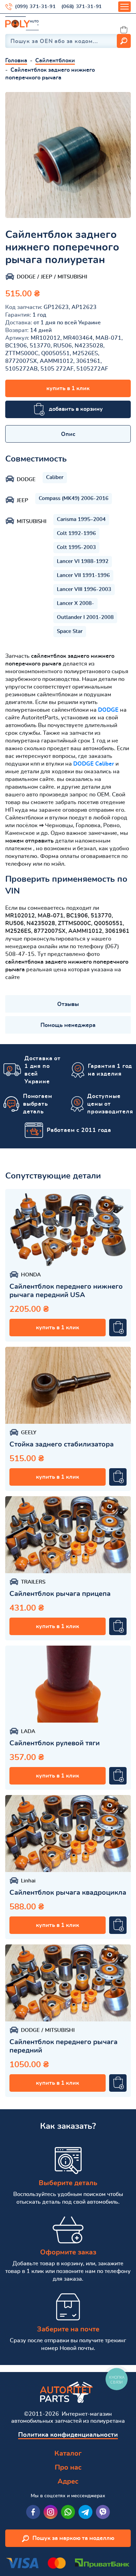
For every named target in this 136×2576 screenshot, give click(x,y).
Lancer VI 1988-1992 (83, 561)
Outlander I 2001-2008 (85, 617)
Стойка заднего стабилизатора (62, 1444)
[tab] (68, 434)
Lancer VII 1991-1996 (83, 575)
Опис (68, 434)
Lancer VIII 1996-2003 (84, 589)
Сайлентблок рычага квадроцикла (68, 1893)
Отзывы (68, 1004)
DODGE (108, 710)
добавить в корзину (76, 409)
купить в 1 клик (68, 388)
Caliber (55, 477)
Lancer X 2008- (75, 603)
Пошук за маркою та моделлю (73, 2538)
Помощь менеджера (68, 1025)
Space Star (70, 631)
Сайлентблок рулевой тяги (55, 1743)
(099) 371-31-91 (35, 7)
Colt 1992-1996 (76, 533)
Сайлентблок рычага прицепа (60, 1594)
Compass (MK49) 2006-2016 (74, 498)
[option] (68, 155)
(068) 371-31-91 (82, 7)
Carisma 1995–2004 (81, 519)
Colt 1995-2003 (76, 547)
